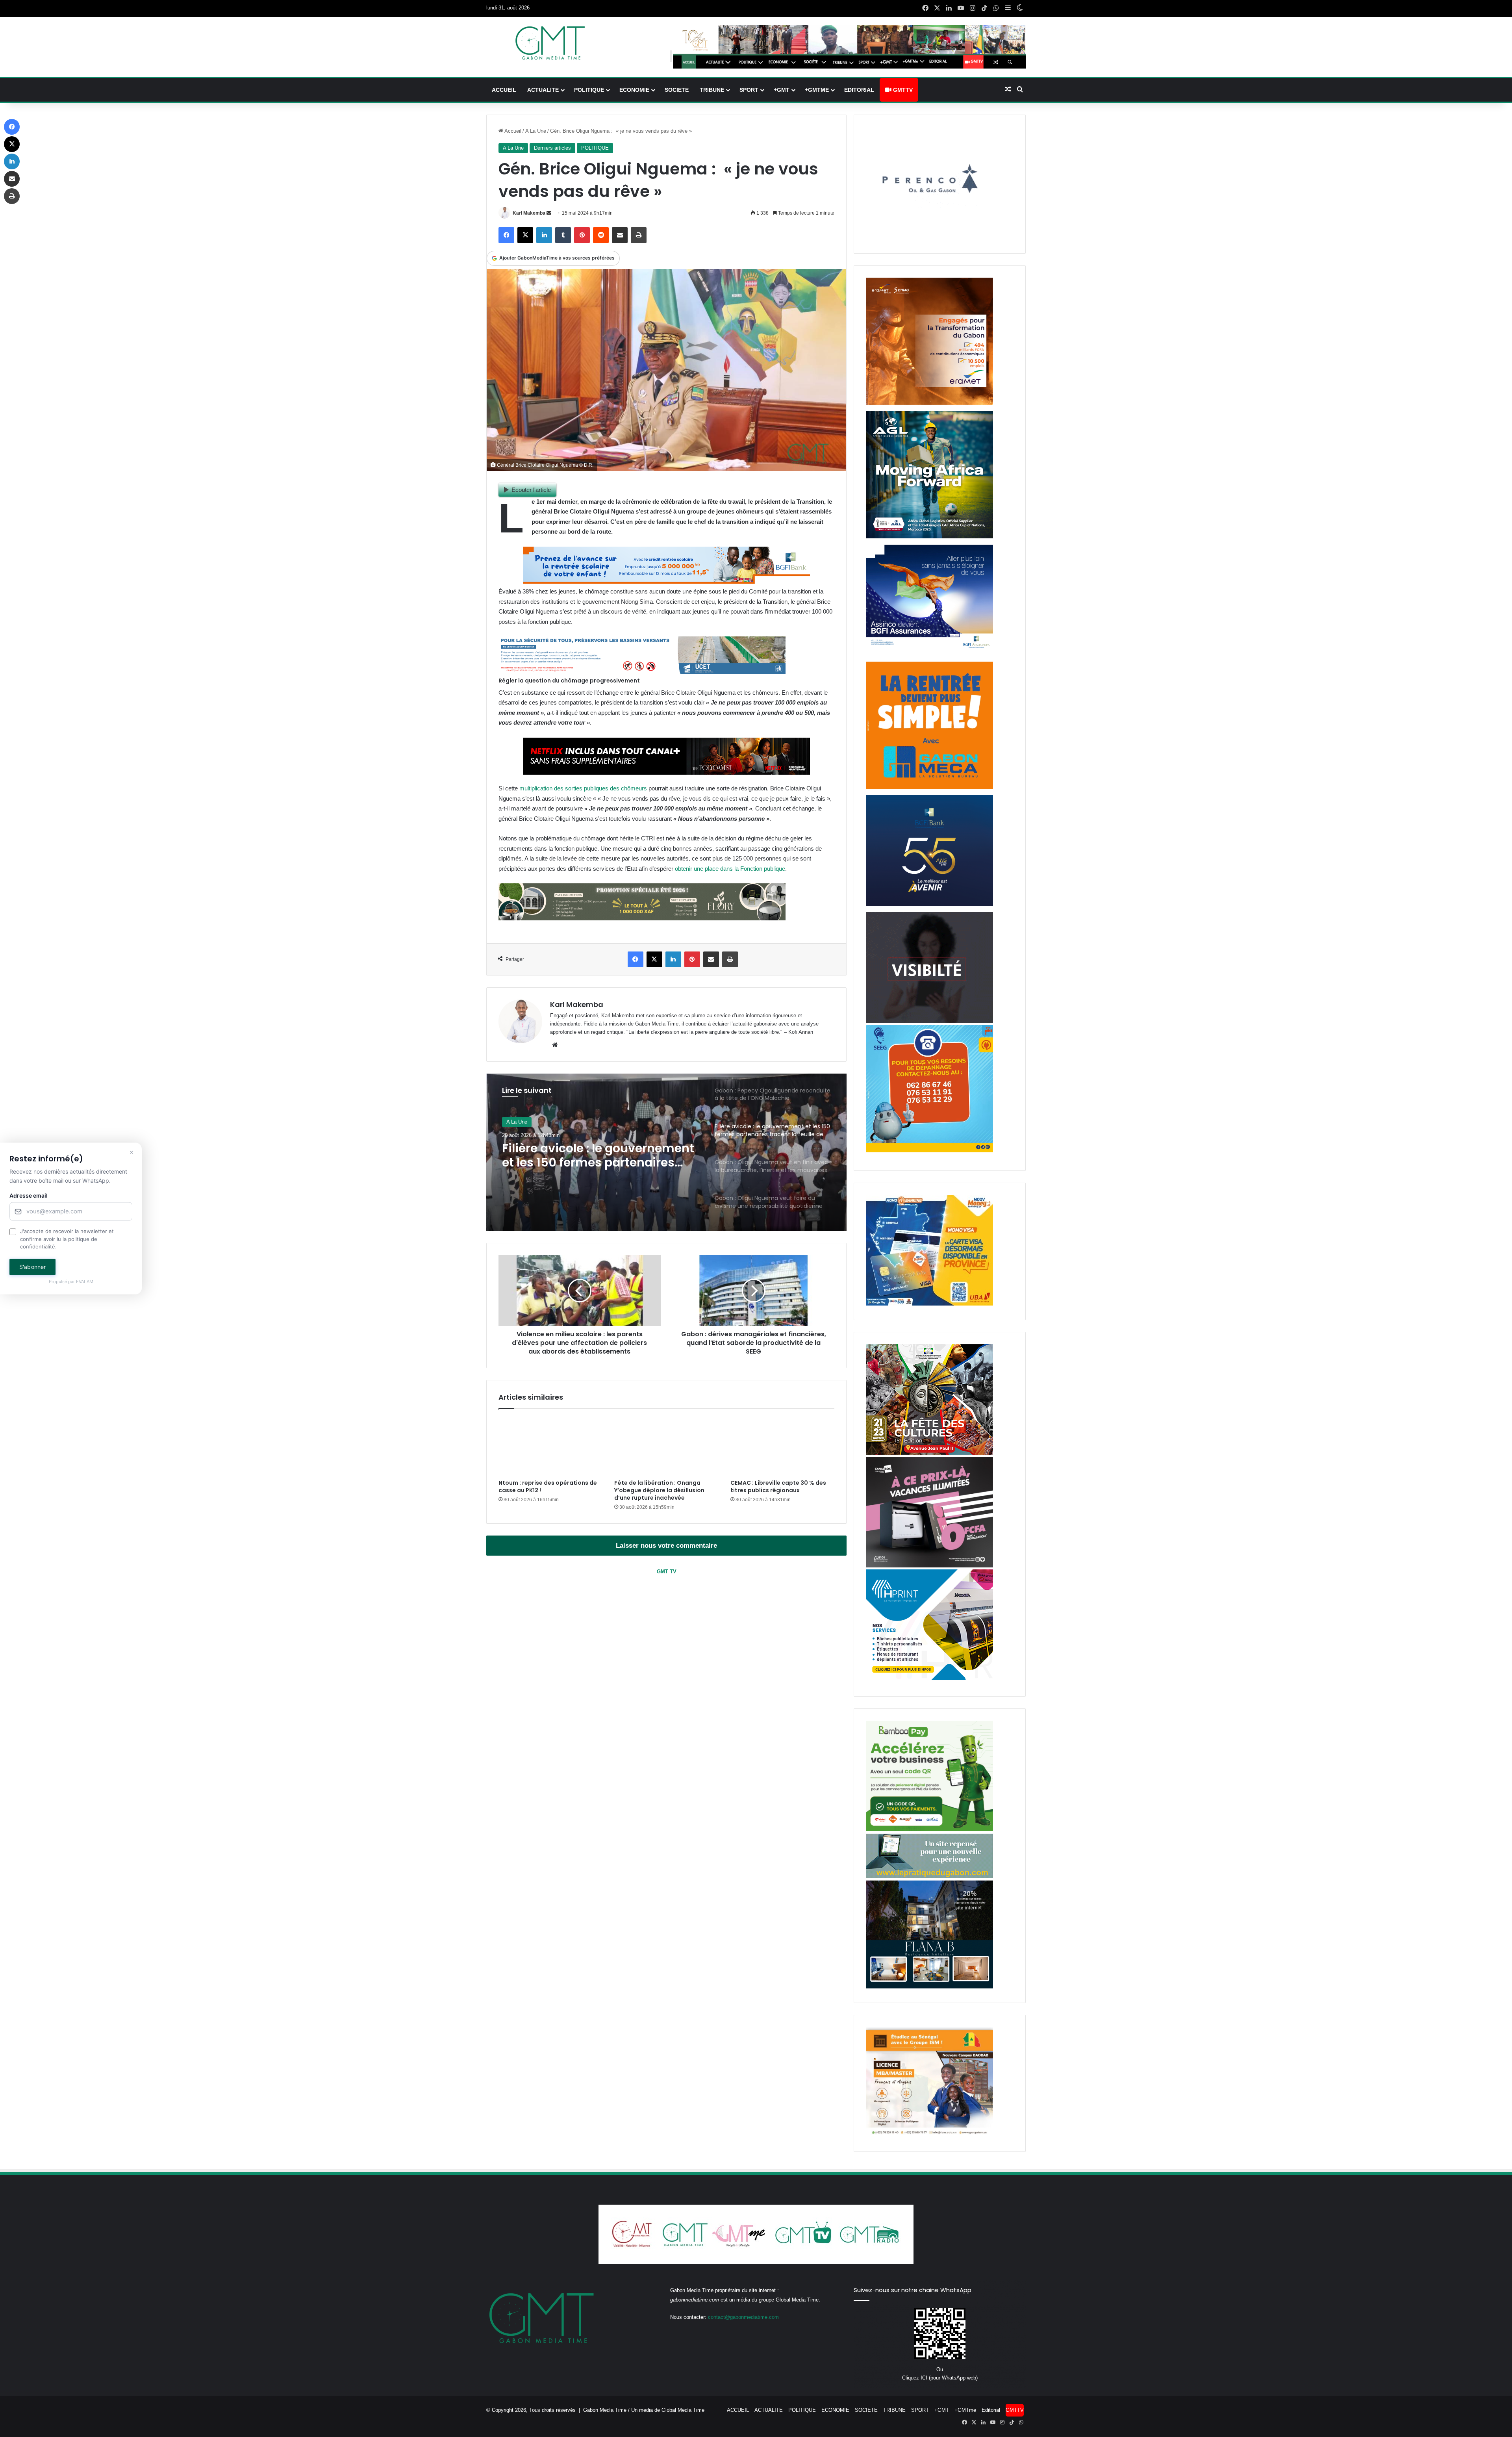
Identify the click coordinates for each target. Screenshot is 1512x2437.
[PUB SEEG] (929, 1151)
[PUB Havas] (929, 654)
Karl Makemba (529, 213)
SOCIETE (677, 90)
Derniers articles (552, 148)
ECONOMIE (634, 90)
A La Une (536, 131)
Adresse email (29, 1196)
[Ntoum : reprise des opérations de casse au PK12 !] (550, 1446)
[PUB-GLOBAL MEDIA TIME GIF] (929, 1021)
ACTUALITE (543, 90)
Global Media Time (683, 2410)
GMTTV (902, 90)
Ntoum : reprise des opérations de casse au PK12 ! (548, 1486)
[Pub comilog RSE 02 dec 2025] (929, 403)
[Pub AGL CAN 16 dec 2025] (929, 537)
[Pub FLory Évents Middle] (642, 918)
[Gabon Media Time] (550, 43)
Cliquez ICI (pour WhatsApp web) (940, 2378)
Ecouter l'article (531, 490)
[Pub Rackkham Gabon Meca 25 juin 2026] (929, 787)
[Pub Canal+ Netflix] (666, 772)
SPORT (749, 90)
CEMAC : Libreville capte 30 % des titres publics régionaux (778, 1486)
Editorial (859, 90)
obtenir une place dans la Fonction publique (730, 869)
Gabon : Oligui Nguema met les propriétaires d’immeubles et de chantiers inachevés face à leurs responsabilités (599, 1156)
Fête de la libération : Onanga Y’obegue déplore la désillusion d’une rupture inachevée (659, 1490)
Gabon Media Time (605, 2410)
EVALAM (85, 1282)
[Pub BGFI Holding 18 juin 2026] (929, 904)
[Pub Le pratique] (929, 1876)
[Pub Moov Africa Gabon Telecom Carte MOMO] (929, 1304)
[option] (667, 1152)
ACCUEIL (504, 90)
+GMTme (817, 90)
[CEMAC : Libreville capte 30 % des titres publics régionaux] (782, 1446)
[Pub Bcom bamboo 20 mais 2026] (929, 1830)
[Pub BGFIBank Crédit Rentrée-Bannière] (666, 581)
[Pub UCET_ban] (642, 672)
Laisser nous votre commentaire (666, 1546)
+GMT (782, 90)
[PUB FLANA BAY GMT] (929, 1987)
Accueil (512, 131)
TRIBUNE (712, 90)
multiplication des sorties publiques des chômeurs (583, 788)
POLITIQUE (589, 90)
